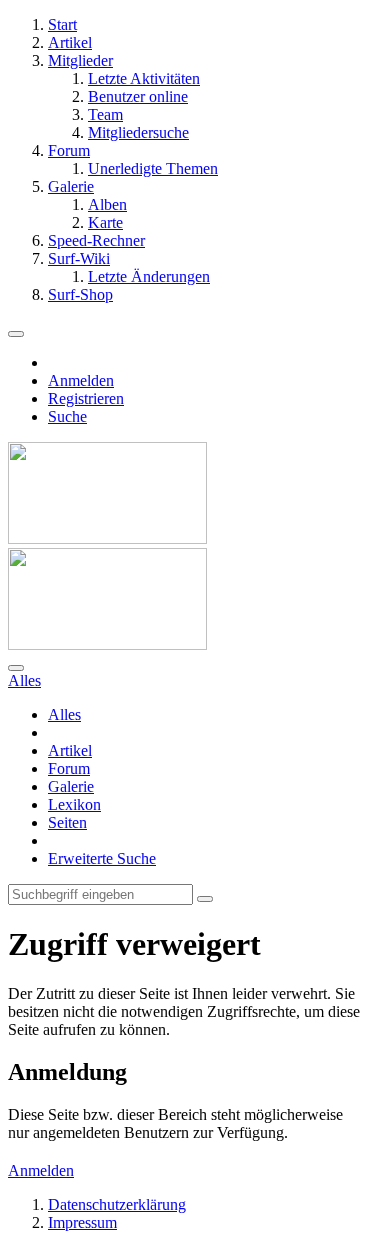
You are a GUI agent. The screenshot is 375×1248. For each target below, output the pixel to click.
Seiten (67, 822)
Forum (69, 768)
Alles (64, 714)
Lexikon (74, 804)
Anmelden (81, 380)
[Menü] (16, 334)
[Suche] (16, 668)
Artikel (70, 750)
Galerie (71, 786)
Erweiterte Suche (102, 858)
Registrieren (86, 398)
